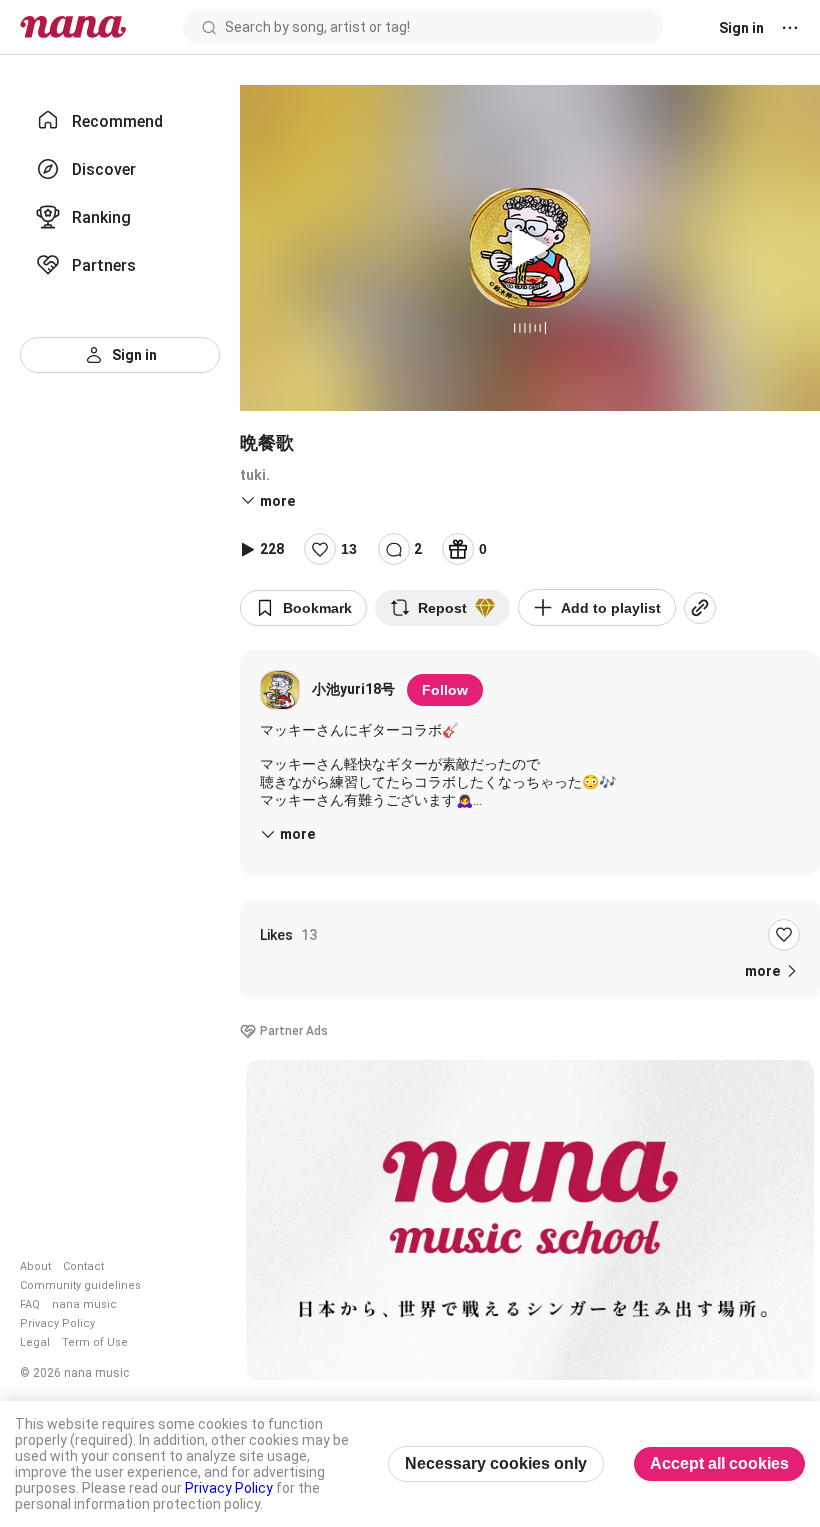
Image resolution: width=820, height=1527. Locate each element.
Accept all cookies (719, 1463)
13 (349, 549)
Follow (445, 690)
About (35, 1266)
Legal (35, 1342)
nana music (84, 1304)
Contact (83, 1266)
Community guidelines (80, 1285)
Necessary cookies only (496, 1463)
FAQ (30, 1304)
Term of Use (95, 1342)
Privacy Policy (57, 1323)
